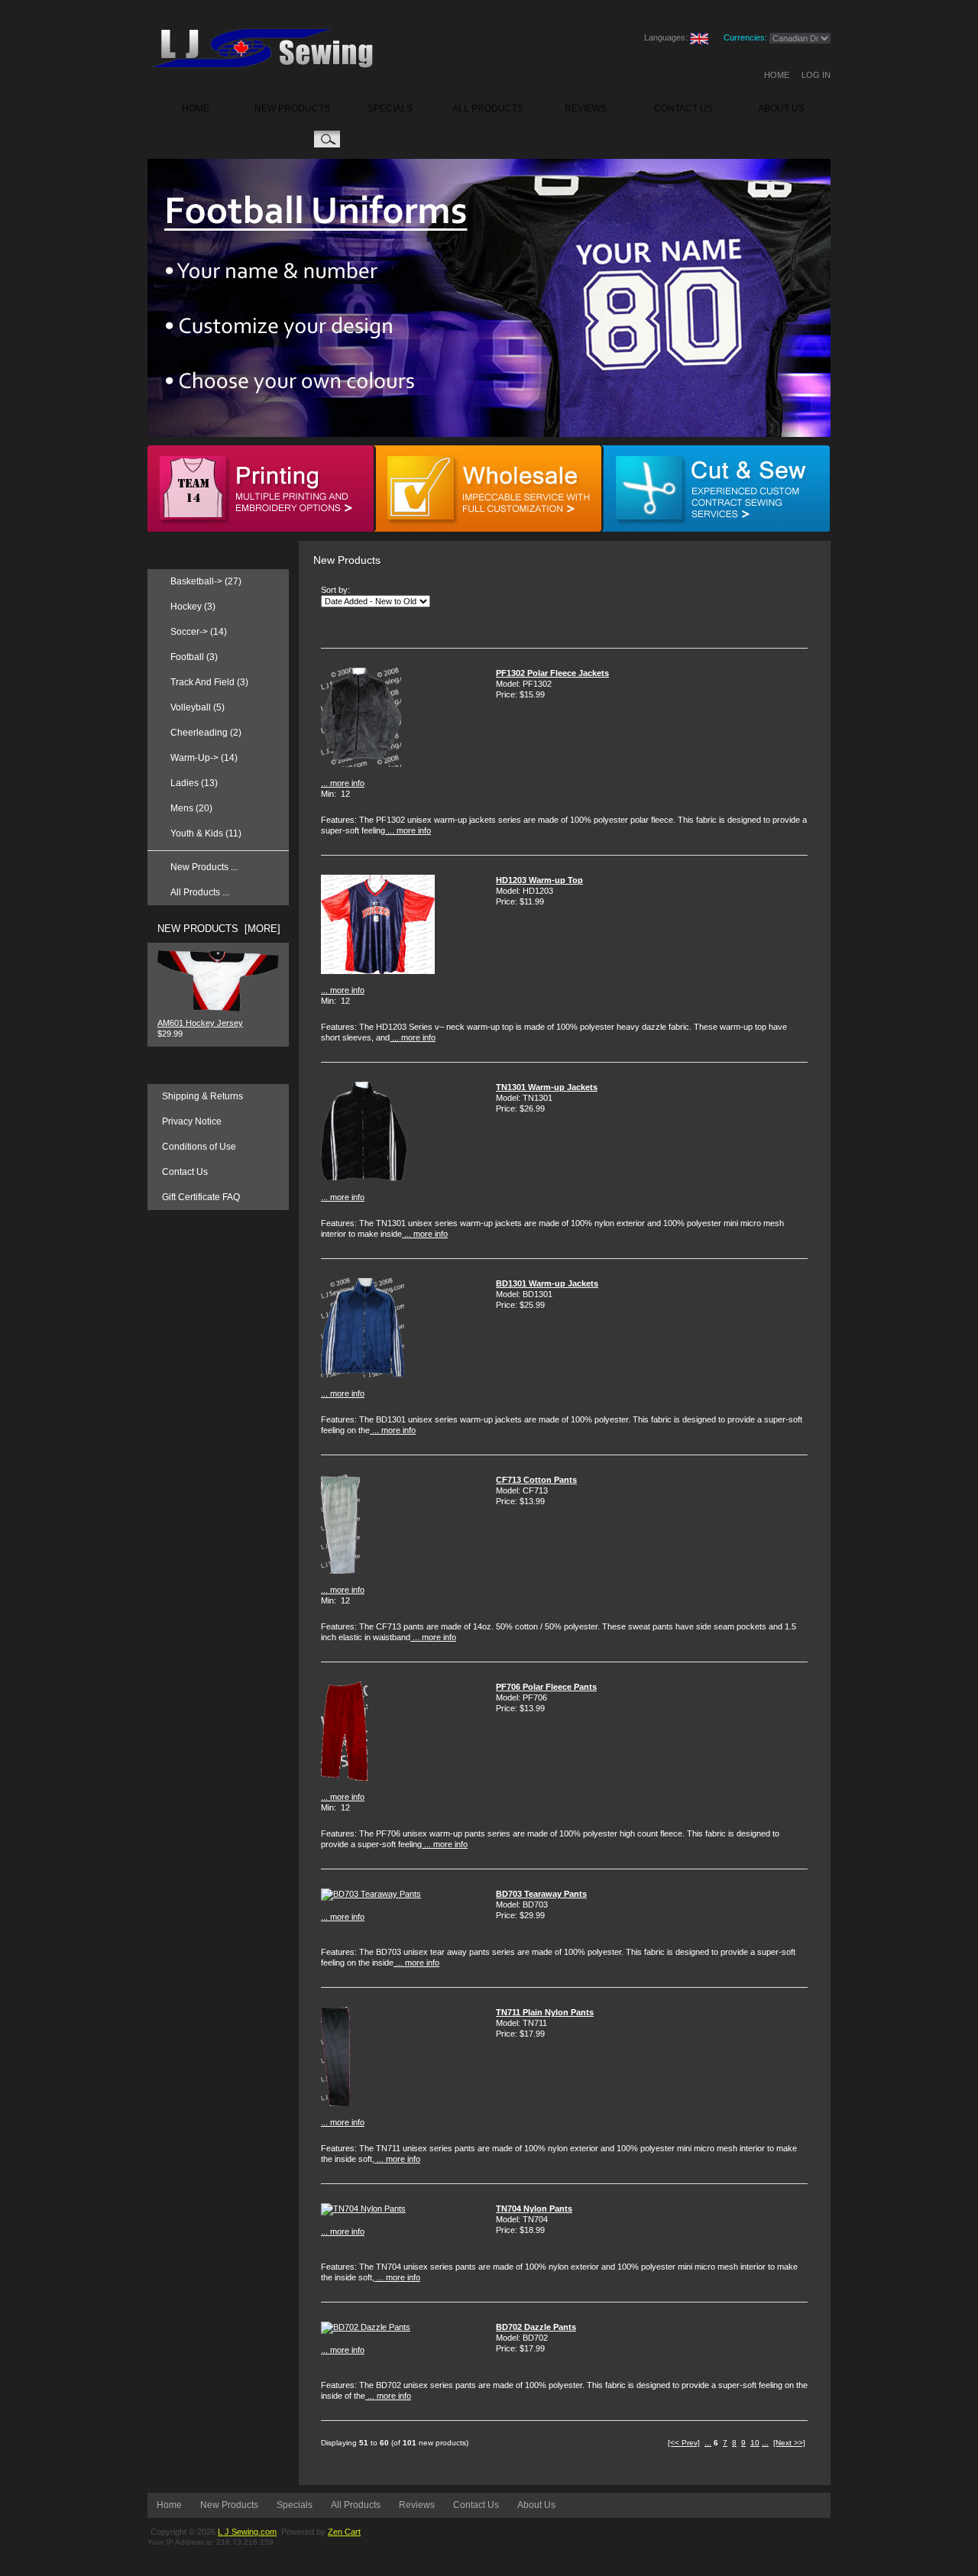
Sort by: (335, 590)
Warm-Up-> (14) (204, 758)
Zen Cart (344, 2532)
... (708, 2443)
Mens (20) (191, 808)
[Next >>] (789, 2443)
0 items (802, 139)
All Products (356, 2505)
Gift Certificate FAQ (201, 1197)
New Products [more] (219, 929)
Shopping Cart (672, 138)
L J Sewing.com (247, 2532)
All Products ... (200, 892)
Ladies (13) (194, 783)
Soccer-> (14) (199, 632)
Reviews (417, 2505)
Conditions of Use (199, 1147)
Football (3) (194, 657)
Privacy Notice (192, 1121)
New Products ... (204, 867)
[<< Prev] (684, 2443)
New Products (229, 2505)
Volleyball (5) (198, 707)
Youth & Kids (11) (206, 833)
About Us (536, 2505)
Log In (816, 75)
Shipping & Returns (202, 1096)
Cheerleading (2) (206, 733)
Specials (295, 2505)
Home (777, 75)
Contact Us (185, 1172)
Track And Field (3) (209, 682)
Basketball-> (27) (206, 581)
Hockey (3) (193, 607)
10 (755, 2443)
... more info (343, 783)
